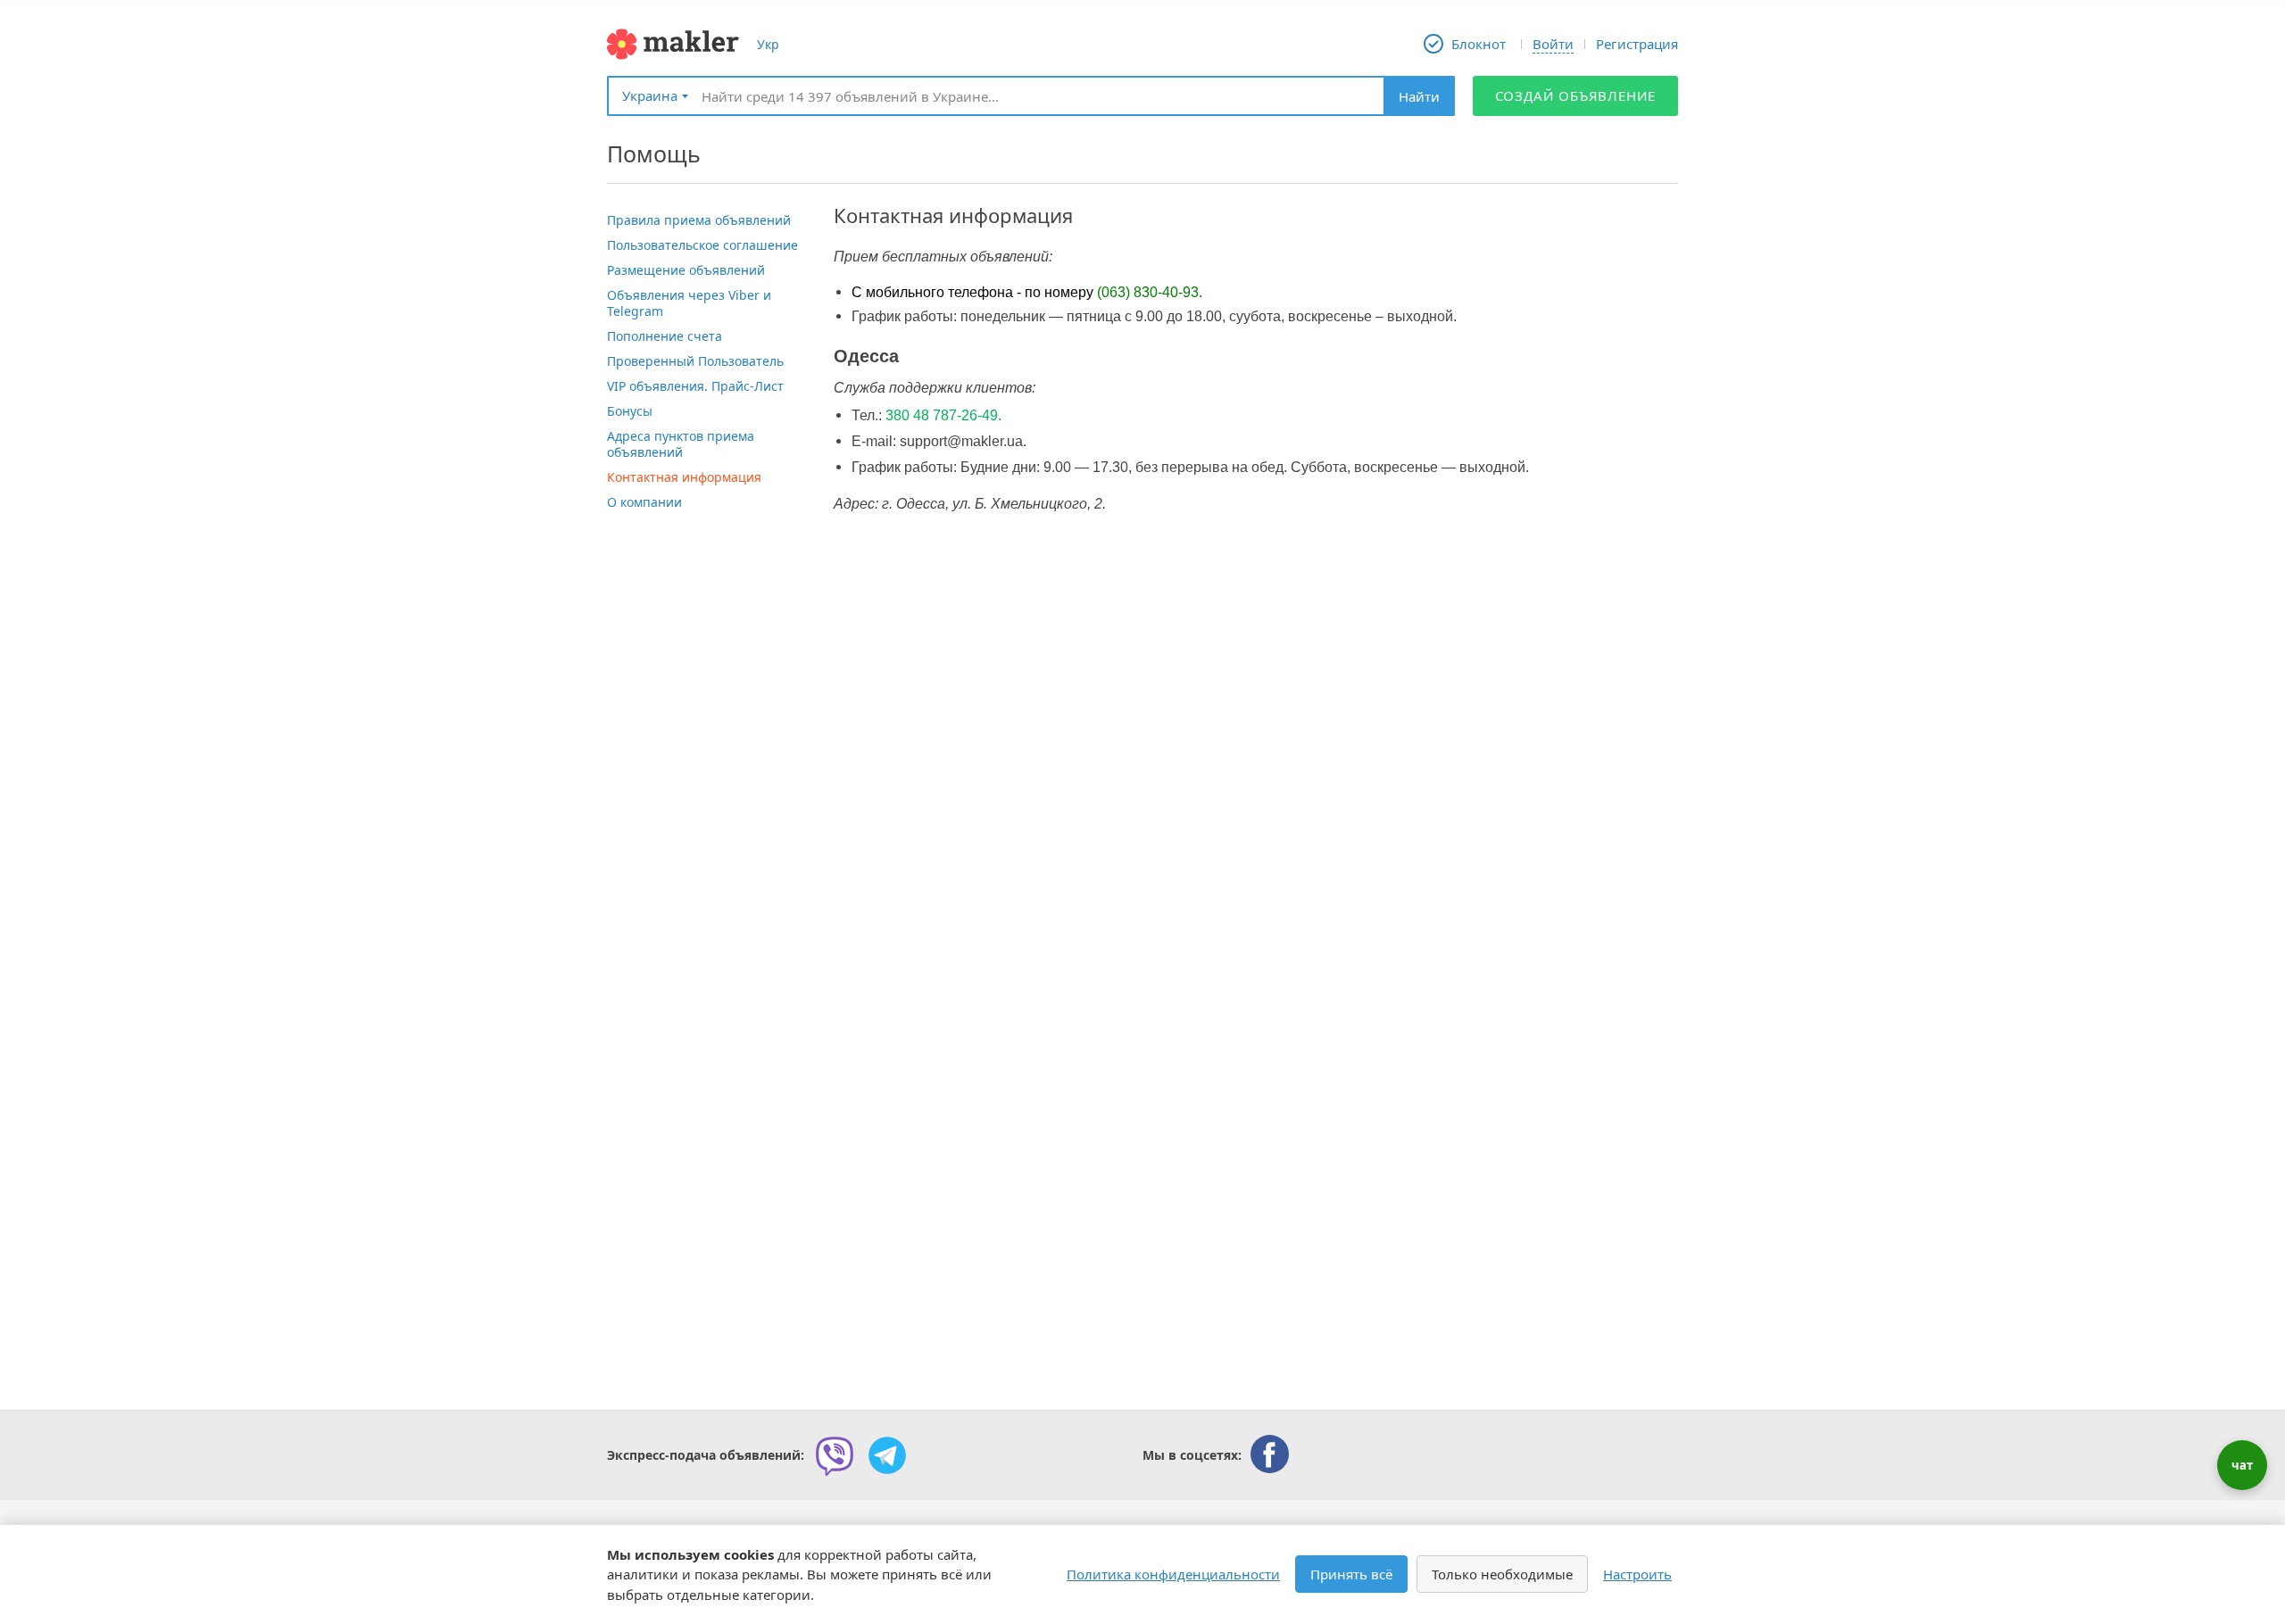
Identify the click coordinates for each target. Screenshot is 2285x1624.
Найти (1419, 96)
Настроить (1637, 1574)
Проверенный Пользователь (695, 361)
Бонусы (630, 411)
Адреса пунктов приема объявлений (681, 444)
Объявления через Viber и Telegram (689, 303)
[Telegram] (887, 1455)
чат (2242, 1465)
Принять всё (1351, 1574)
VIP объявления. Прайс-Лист (695, 386)
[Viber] (835, 1455)
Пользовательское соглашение (702, 245)
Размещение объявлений (686, 270)
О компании (644, 502)
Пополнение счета (665, 336)
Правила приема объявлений (699, 220)
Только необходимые (1502, 1574)
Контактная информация (684, 477)
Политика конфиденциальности (1173, 1574)
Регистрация (1637, 44)
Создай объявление (1576, 95)
